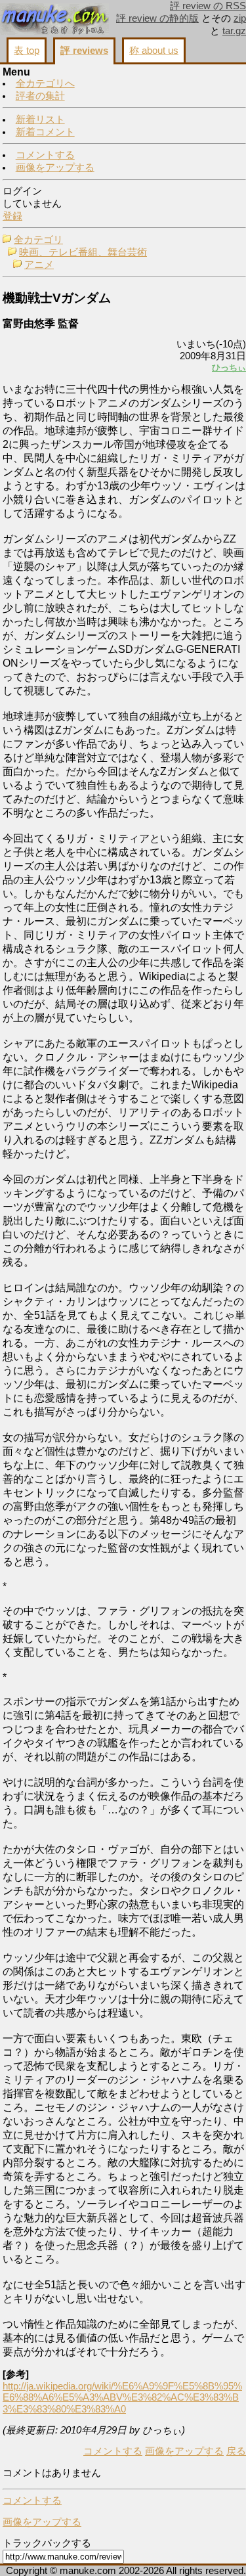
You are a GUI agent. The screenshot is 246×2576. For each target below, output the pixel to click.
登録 (12, 216)
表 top (27, 51)
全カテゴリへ (45, 83)
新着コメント (45, 132)
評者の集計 (40, 96)
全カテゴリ (38, 240)
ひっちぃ (229, 367)
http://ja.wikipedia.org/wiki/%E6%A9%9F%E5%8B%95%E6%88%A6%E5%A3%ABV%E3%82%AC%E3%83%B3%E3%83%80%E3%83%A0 (122, 2398)
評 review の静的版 (157, 18)
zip (240, 18)
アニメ (39, 265)
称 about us (154, 51)
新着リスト (40, 120)
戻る (236, 2451)
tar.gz (234, 31)
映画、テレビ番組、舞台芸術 (83, 252)
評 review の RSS (208, 6)
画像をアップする (55, 167)
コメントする (45, 155)
